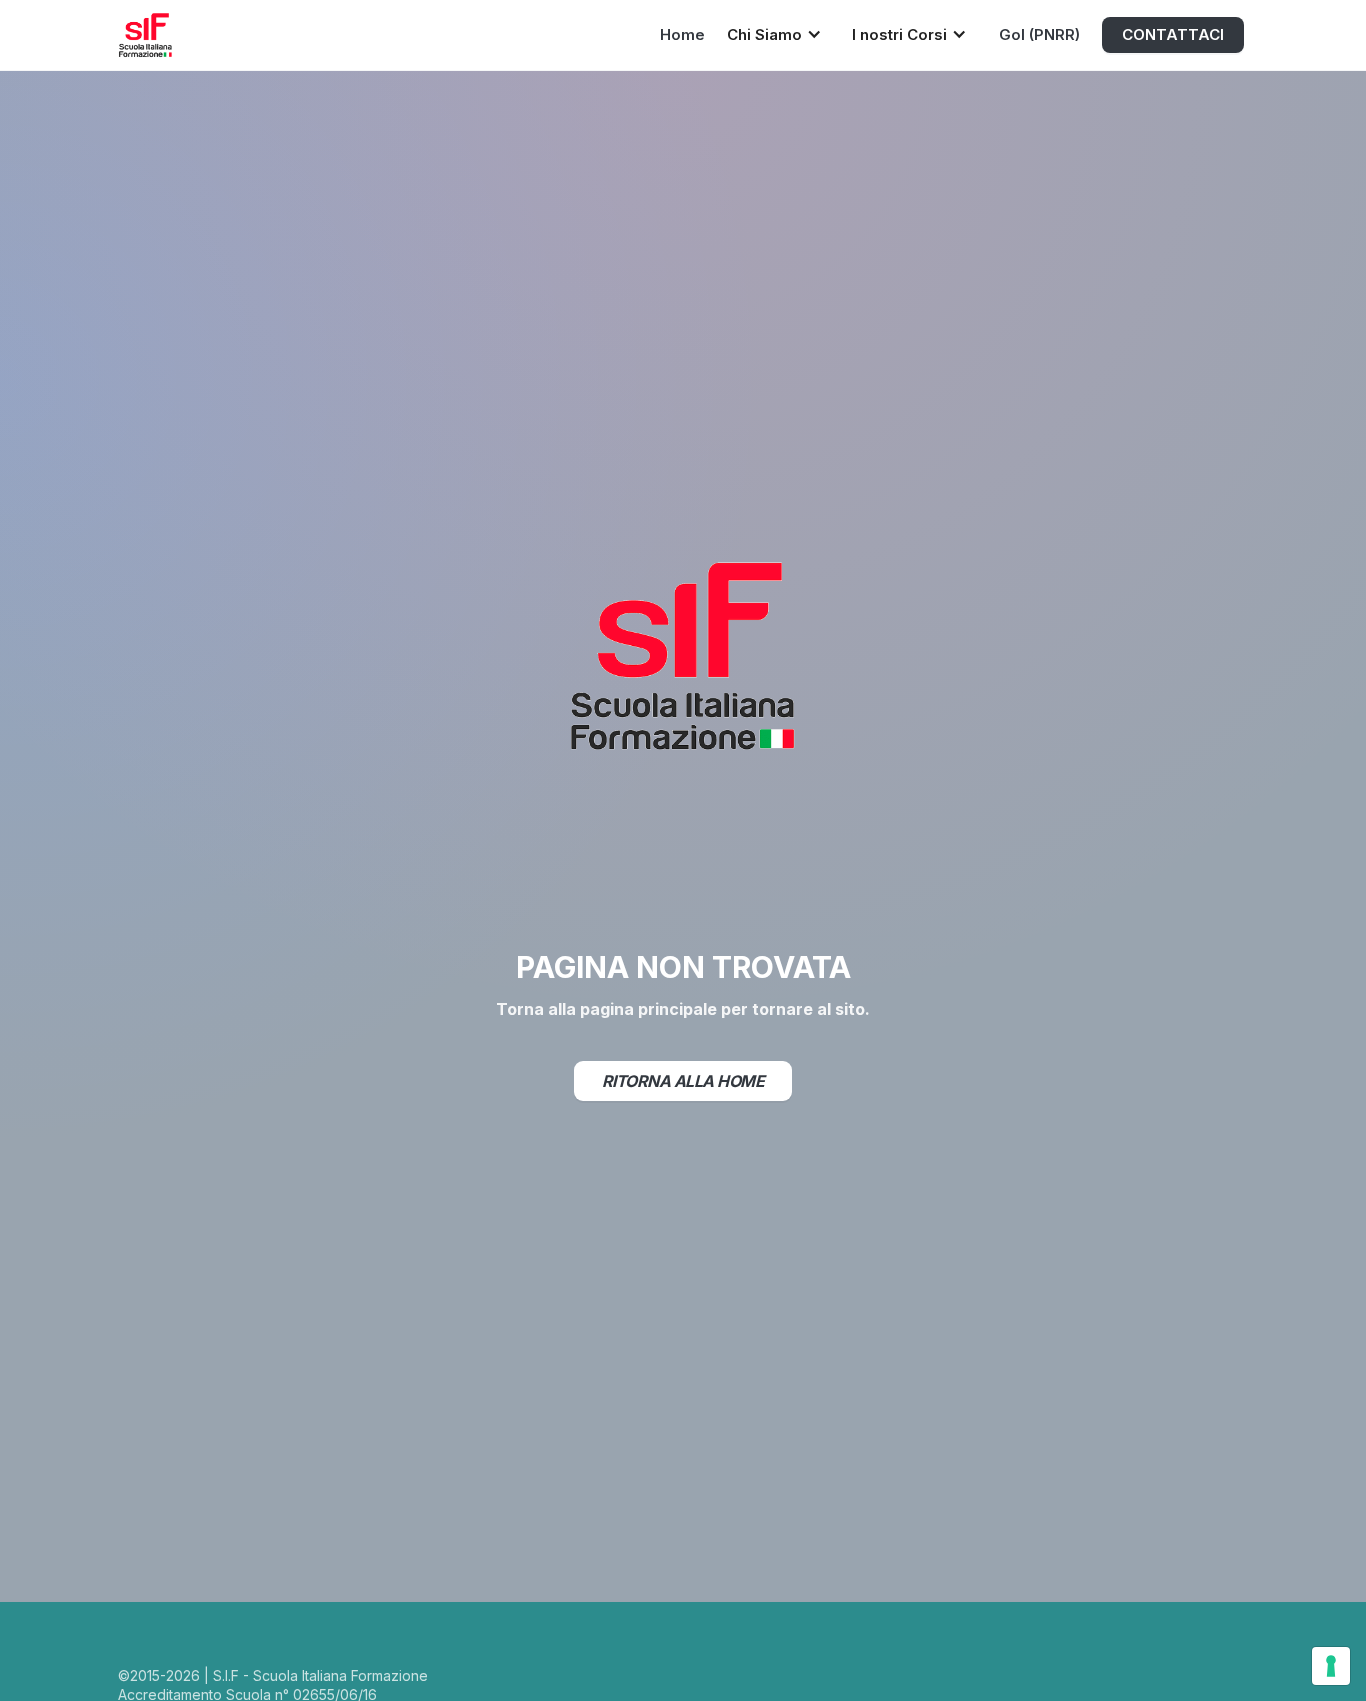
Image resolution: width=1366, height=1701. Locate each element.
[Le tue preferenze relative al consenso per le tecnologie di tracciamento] (1331, 1666)
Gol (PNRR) (1039, 34)
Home (682, 34)
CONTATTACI (1173, 34)
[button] (779, 33)
